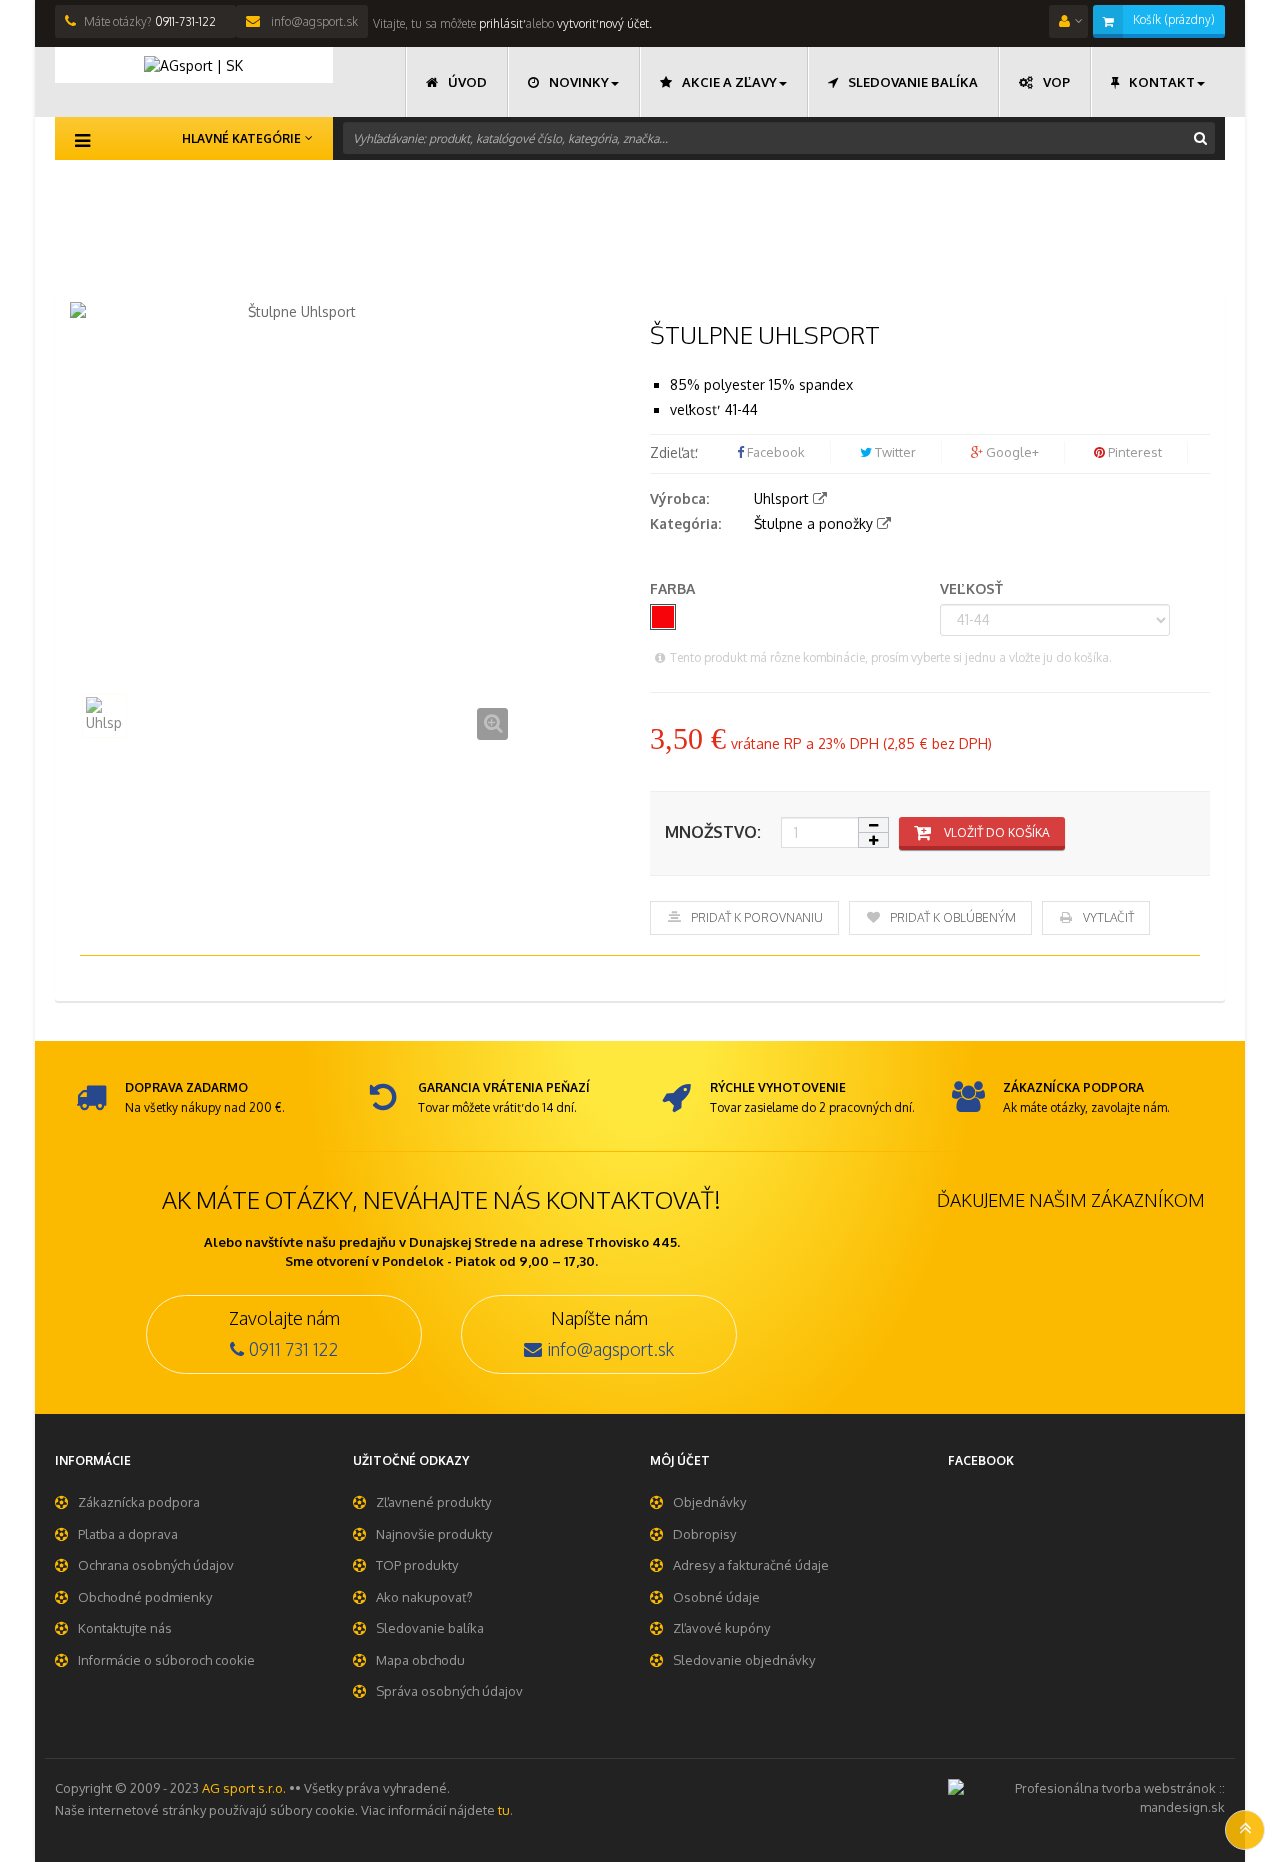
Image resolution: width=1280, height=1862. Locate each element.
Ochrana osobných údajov (156, 1565)
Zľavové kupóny (721, 1628)
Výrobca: (679, 498)
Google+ (1011, 452)
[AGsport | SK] (194, 65)
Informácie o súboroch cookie (166, 1660)
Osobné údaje (716, 1597)
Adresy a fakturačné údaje (751, 1565)
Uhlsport (781, 498)
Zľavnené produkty (433, 1502)
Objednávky (709, 1502)
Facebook (774, 452)
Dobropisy (704, 1534)
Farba (674, 588)
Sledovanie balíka (430, 1628)
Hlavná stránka (103, 191)
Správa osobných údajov (449, 1691)
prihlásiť (499, 23)
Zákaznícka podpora (139, 1502)
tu (504, 1810)
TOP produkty (417, 1565)
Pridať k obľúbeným (953, 917)
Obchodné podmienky (145, 1597)
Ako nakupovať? (424, 1597)
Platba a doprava (128, 1534)
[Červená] (663, 617)
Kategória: (685, 523)
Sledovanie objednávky (744, 1660)
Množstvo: (713, 832)
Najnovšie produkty (434, 1534)
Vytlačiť (1108, 917)
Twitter (894, 452)
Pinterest (1133, 452)
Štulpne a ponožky (813, 523)
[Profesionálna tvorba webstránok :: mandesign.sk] (1087, 1796)
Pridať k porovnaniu (757, 917)
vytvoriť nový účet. (604, 23)
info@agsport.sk (313, 21)
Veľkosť (973, 588)
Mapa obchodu (420, 1660)
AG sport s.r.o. (244, 1788)
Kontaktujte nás (125, 1628)
